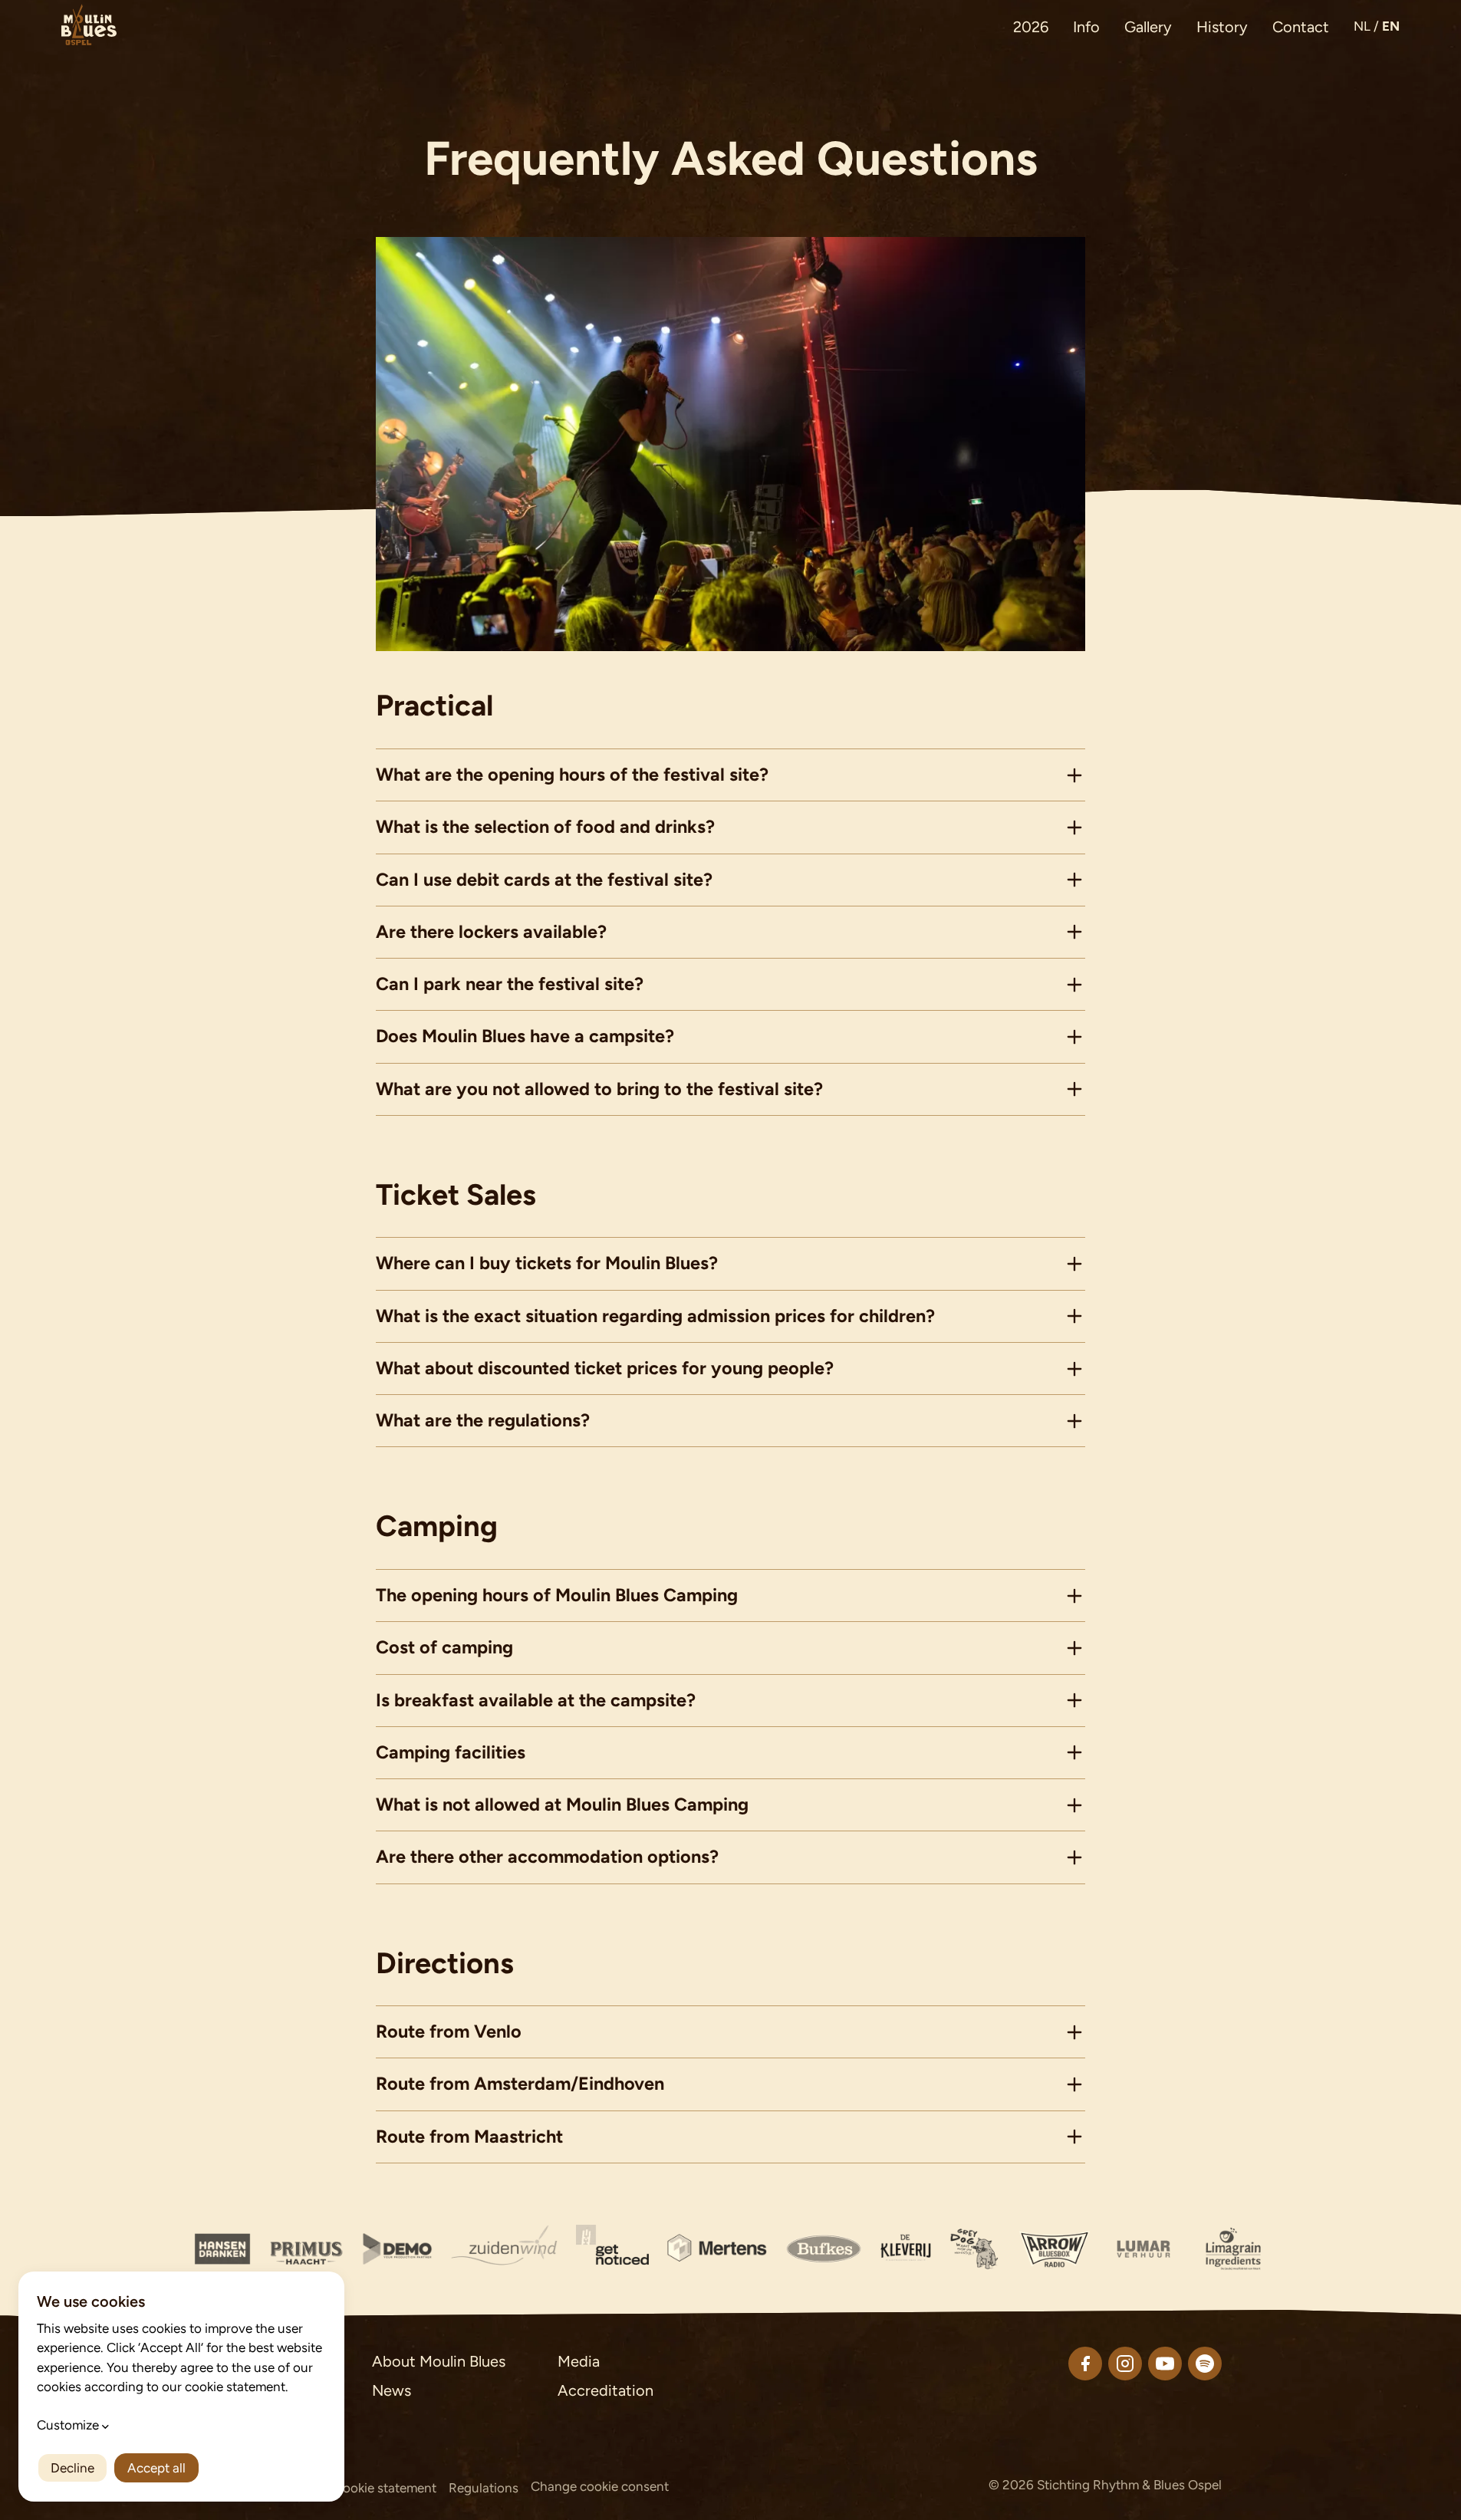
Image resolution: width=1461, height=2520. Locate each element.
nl (1362, 26)
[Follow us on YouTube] (1165, 2364)
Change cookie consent (600, 2486)
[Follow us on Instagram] (1125, 2364)
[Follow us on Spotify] (1205, 2364)
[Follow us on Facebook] (1085, 2364)
